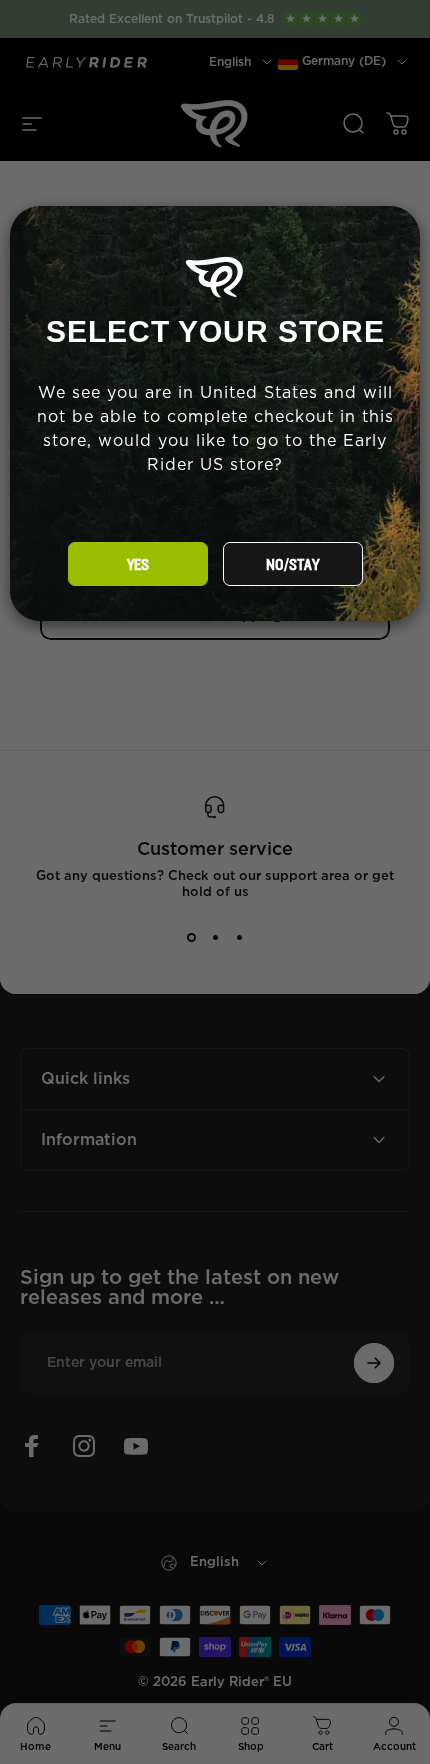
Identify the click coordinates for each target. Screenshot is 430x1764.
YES (138, 565)
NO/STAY (292, 565)
